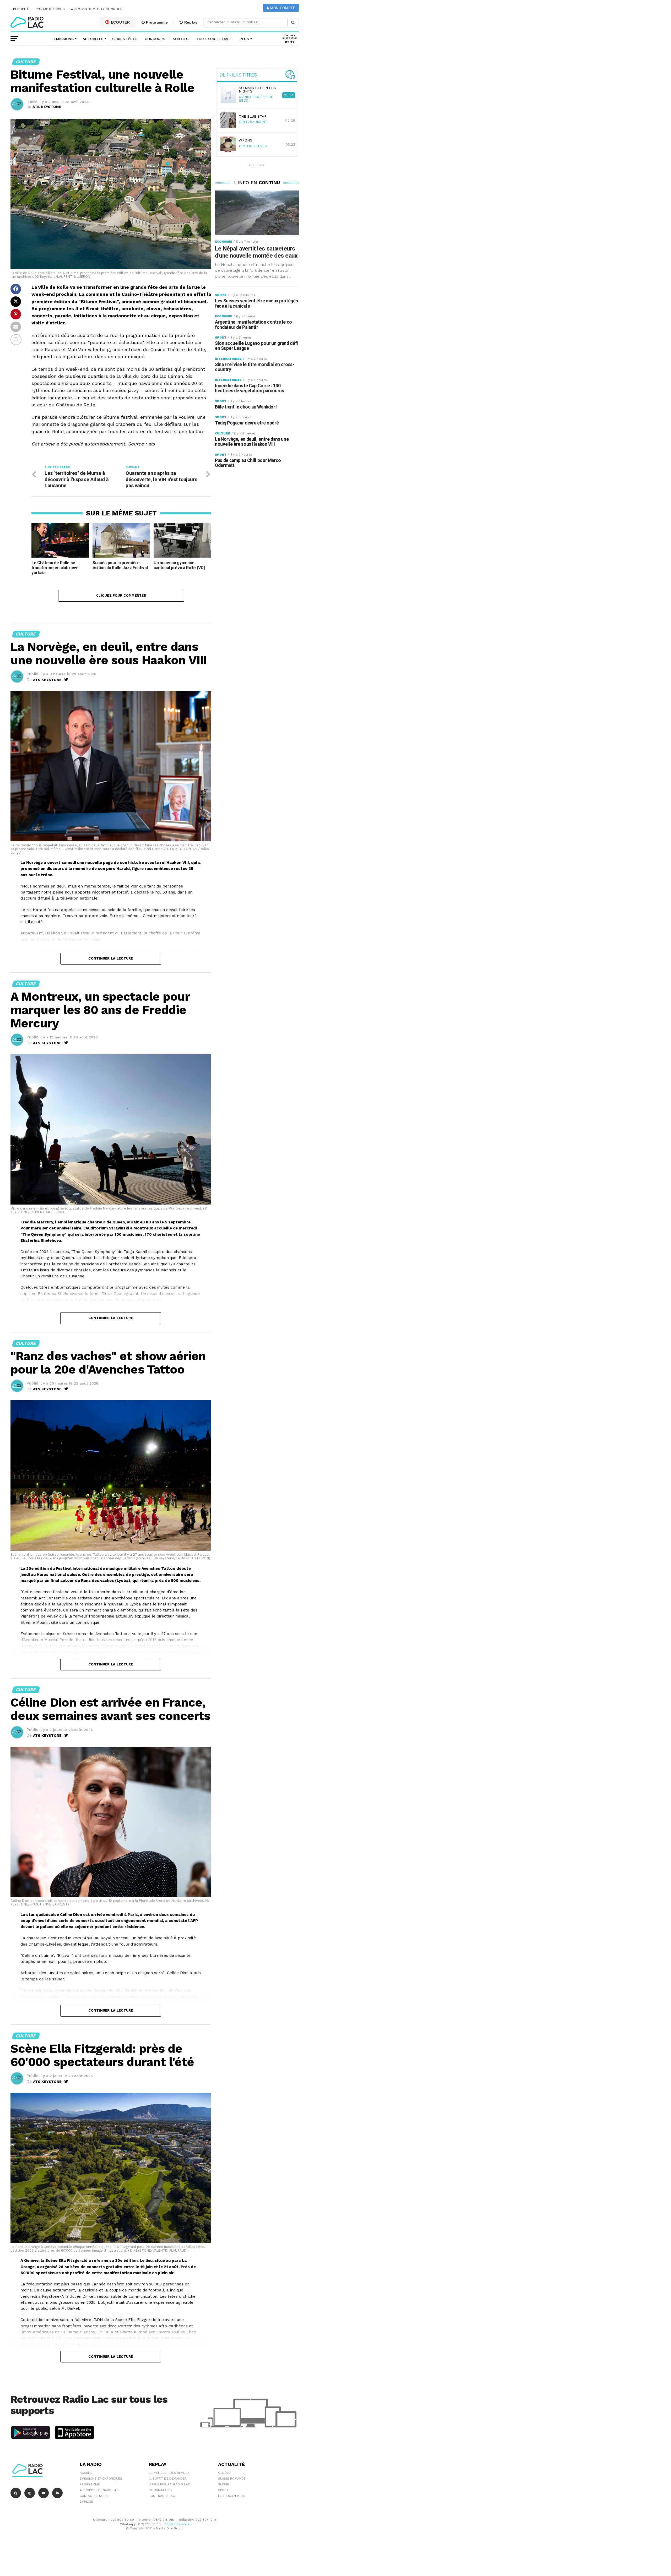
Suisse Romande (232, 2479)
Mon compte (282, 8)
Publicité (21, 9)
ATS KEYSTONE (47, 107)
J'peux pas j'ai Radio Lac (169, 2484)
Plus (244, 39)
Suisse (224, 2484)
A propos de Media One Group (97, 9)
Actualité (93, 39)
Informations (160, 2490)
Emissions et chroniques (101, 2479)
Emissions (64, 39)
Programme (156, 22)
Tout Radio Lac (162, 2496)
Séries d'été (125, 39)
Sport (223, 2490)
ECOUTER (120, 22)
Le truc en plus (231, 2496)
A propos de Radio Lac (99, 2490)
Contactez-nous (50, 9)
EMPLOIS (86, 2502)
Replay (190, 22)
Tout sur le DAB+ (214, 39)
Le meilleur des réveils (169, 2473)
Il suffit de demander (168, 2479)
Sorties (181, 39)
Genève (224, 2473)
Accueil (86, 2473)
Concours (155, 39)
